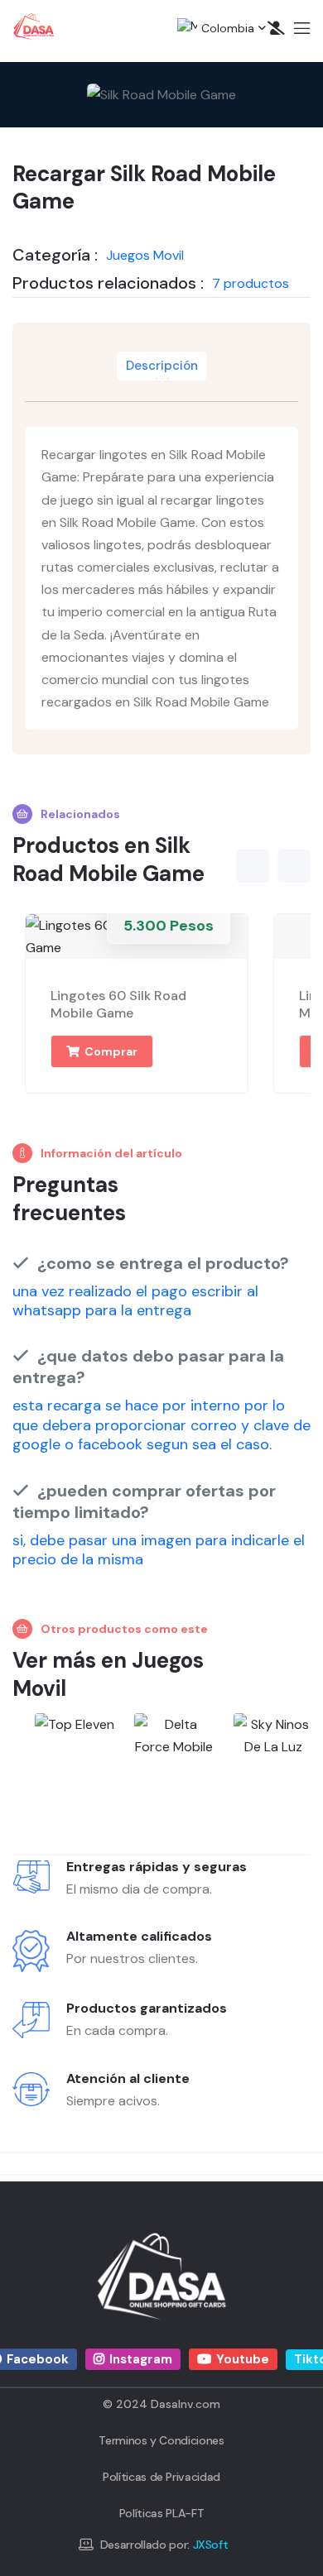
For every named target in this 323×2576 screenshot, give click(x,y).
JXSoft (211, 2545)
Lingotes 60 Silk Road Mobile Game (118, 1004)
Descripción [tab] (162, 366)
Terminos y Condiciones (161, 2440)
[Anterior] (253, 866)
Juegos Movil (145, 255)
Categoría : (55, 255)
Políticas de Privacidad (161, 2477)
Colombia (216, 28)
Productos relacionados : (108, 283)
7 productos (251, 283)
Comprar (110, 1051)
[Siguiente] (294, 866)
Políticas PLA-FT (161, 2513)
